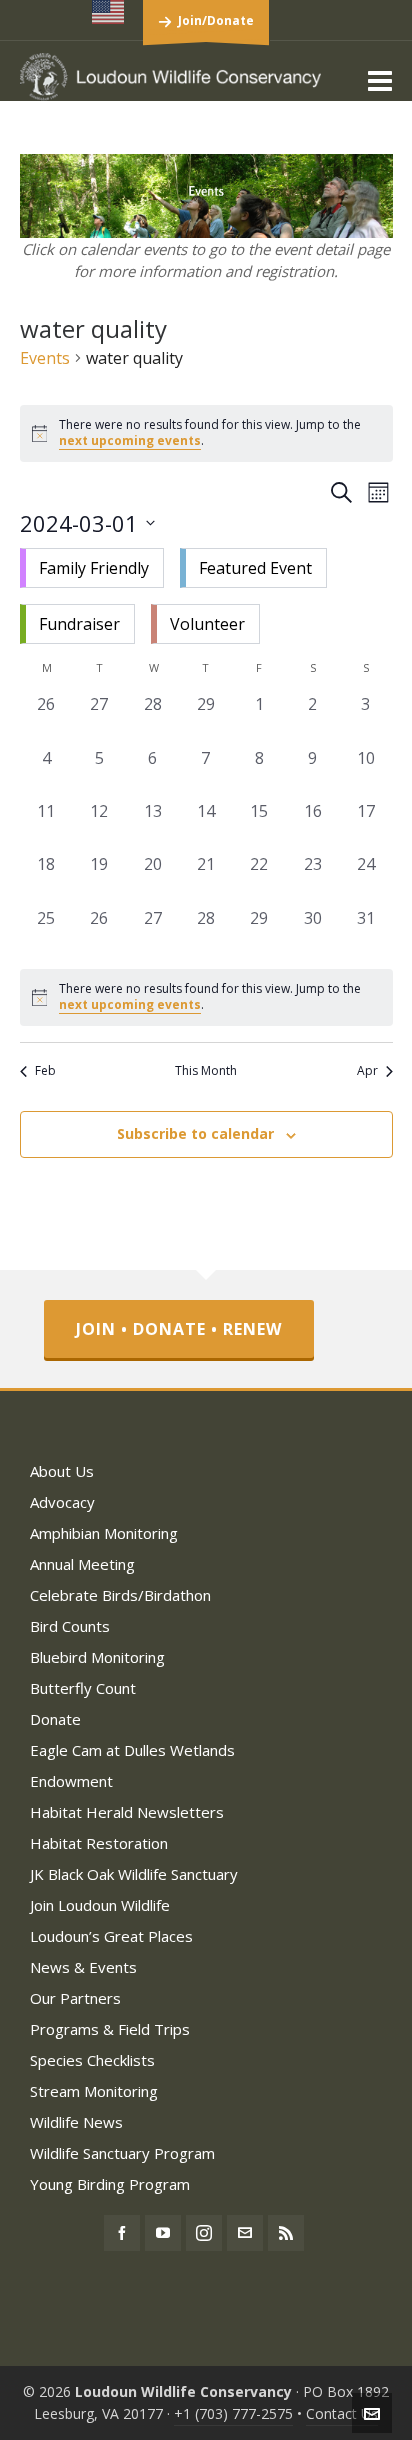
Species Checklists (92, 2060)
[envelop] (245, 2233)
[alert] (206, 997)
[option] (92, 568)
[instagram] (204, 2233)
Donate (55, 1719)
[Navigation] (380, 80)
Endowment (71, 1781)
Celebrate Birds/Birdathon (120, 1595)
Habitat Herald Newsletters (127, 1812)
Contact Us (342, 2413)
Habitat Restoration (99, 1843)
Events (45, 358)
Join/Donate (216, 20)
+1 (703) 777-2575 (233, 2413)
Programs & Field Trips (110, 2029)
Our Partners (75, 1998)
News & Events (83, 1967)
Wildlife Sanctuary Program (122, 2153)
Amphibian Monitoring (104, 1533)
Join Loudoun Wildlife (100, 1905)
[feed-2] (286, 2233)
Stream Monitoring (94, 2091)
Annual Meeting (82, 1564)
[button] (206, 596)
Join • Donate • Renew (179, 1329)
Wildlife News (76, 2122)
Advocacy (62, 1502)
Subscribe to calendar (195, 1133)
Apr (367, 1071)
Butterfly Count (83, 1688)
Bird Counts (70, 1626)
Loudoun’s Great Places (111, 1936)
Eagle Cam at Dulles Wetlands (132, 1750)
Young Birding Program (110, 2184)
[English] (109, 12)
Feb (45, 1071)
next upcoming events (130, 440)
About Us (62, 1471)
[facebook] (122, 2233)
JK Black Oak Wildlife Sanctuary (134, 1874)
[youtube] (163, 2233)
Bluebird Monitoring (97, 1657)
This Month (206, 1071)
